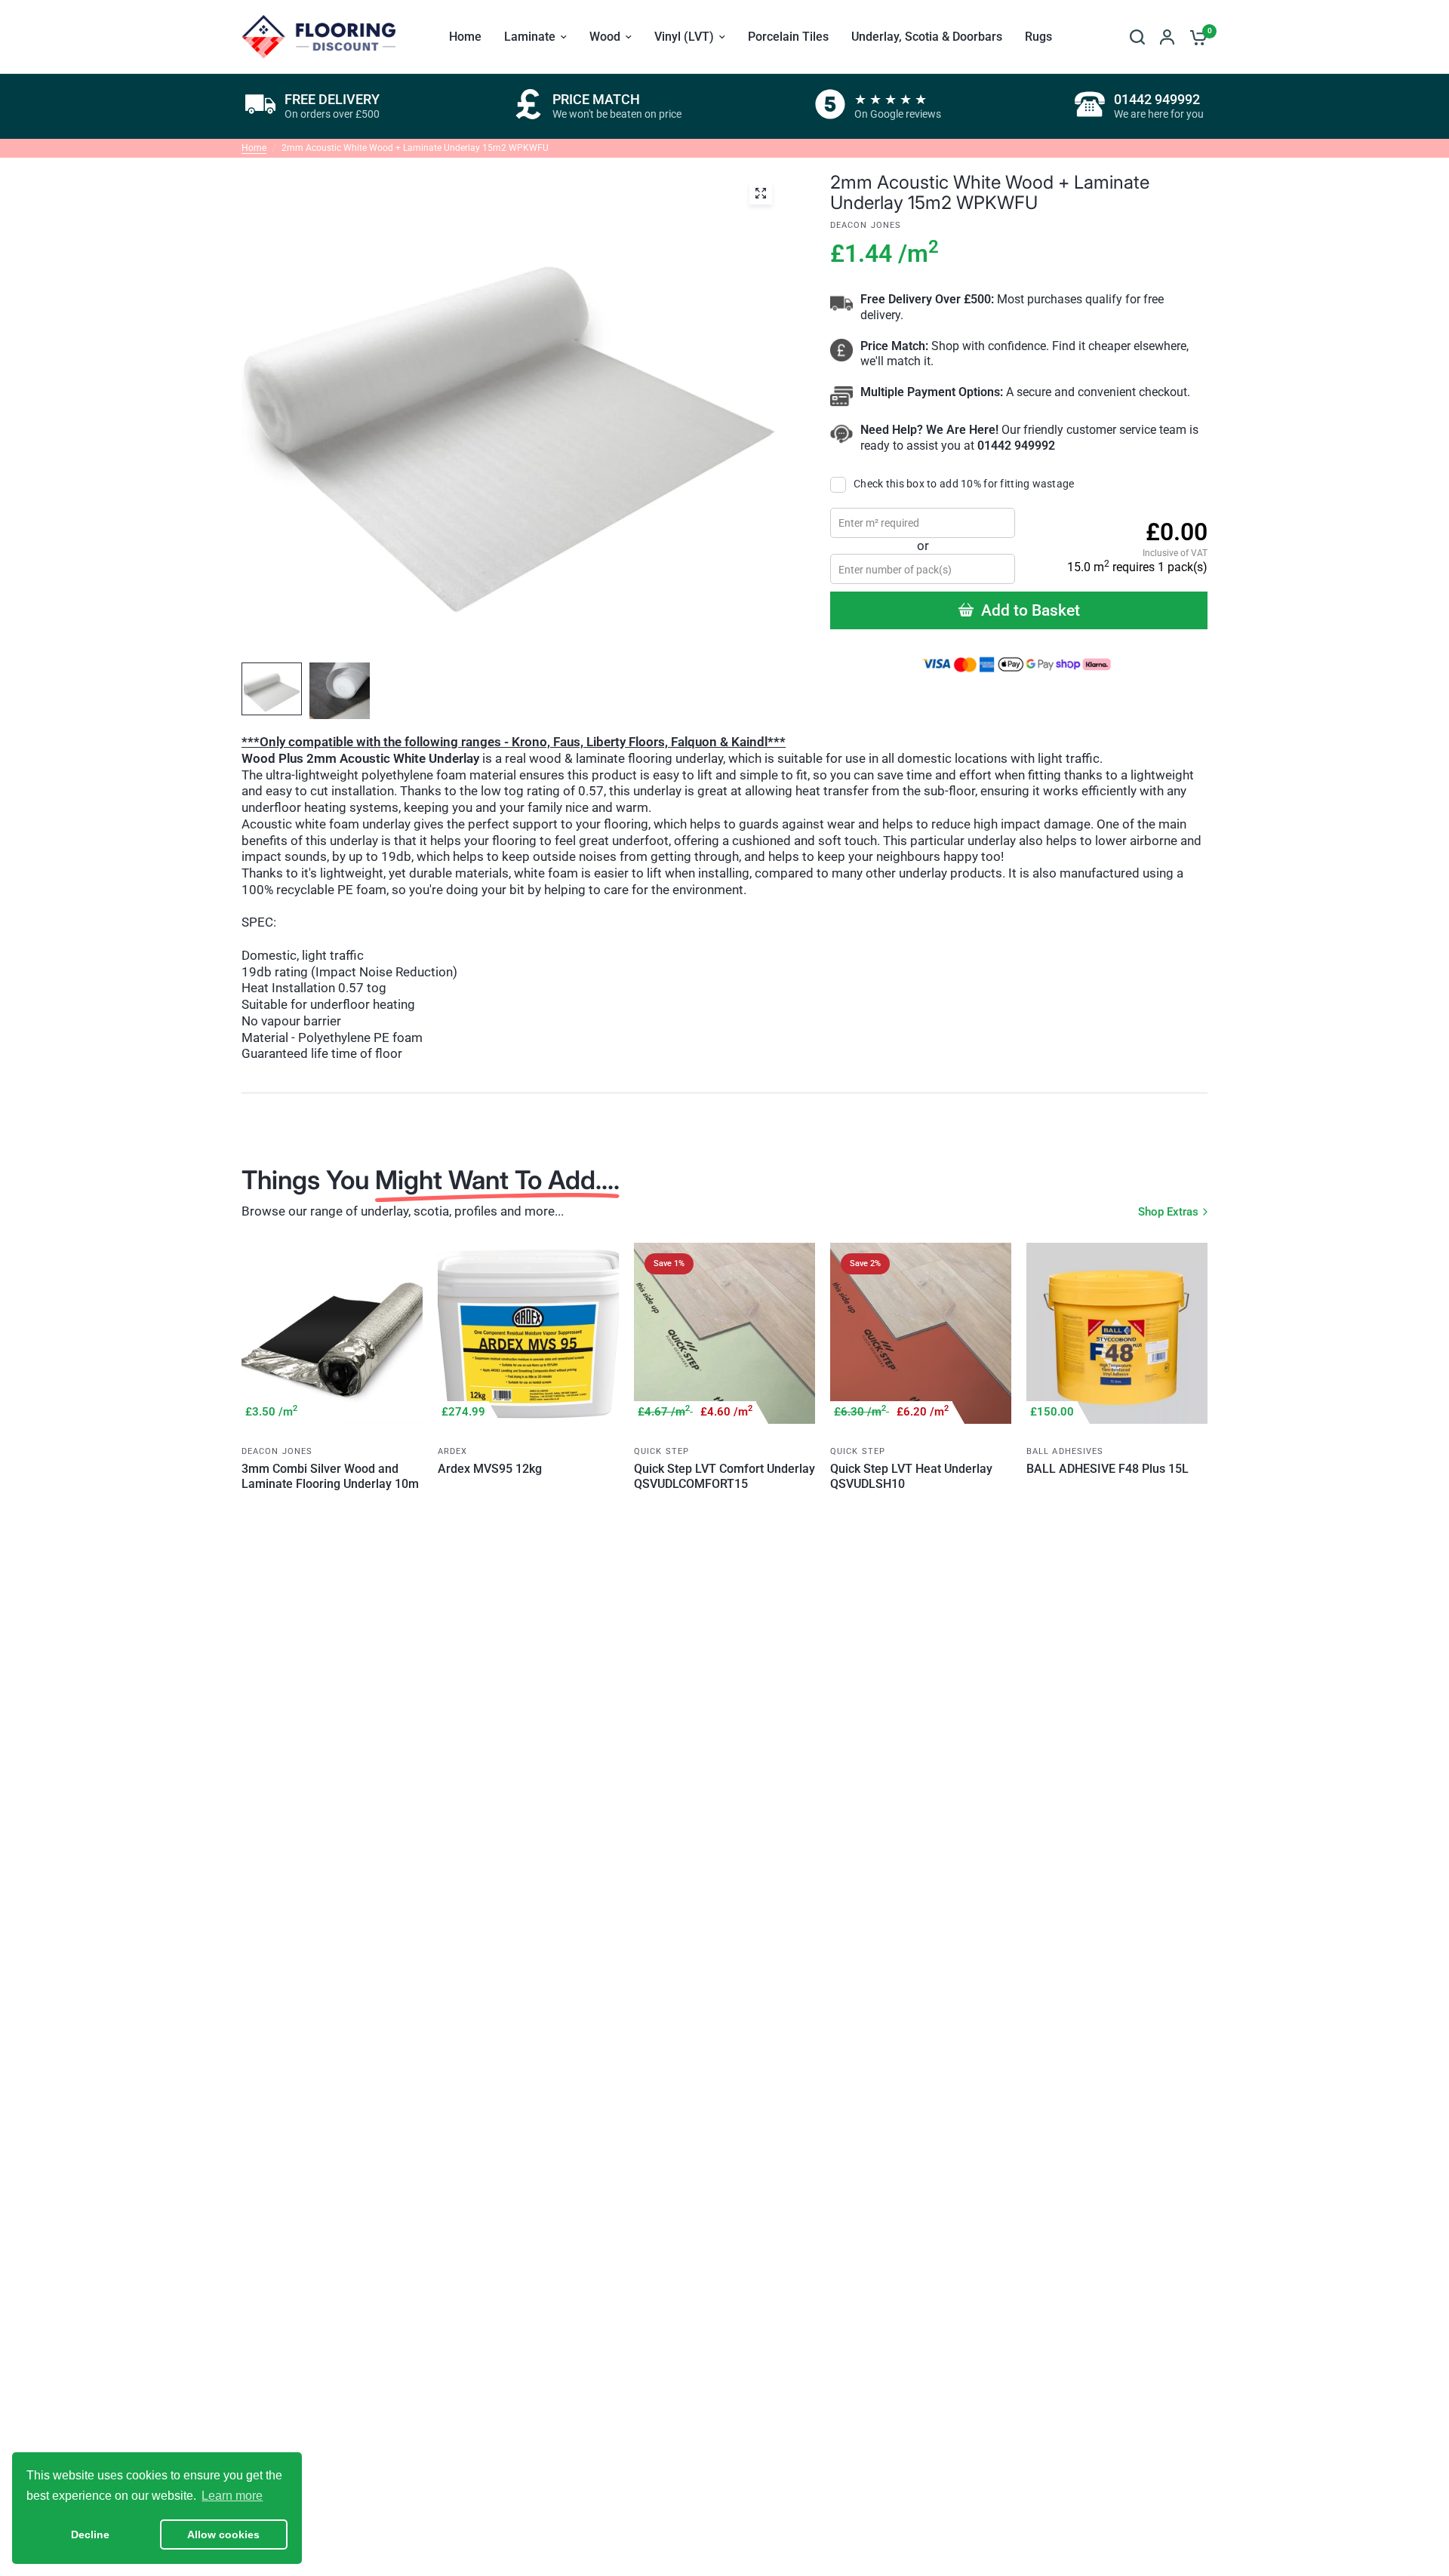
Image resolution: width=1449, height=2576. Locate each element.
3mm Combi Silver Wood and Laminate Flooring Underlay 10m (330, 1476)
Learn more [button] (232, 2496)
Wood (605, 37)
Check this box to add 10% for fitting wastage (964, 484)
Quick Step (661, 1451)
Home (465, 37)
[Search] (1137, 37)
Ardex (453, 1451)
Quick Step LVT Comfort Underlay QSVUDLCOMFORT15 (724, 1476)
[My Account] (1167, 37)
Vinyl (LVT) (684, 37)
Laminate (530, 37)
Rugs (1038, 37)
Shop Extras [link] (1168, 1212)
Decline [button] (90, 2535)
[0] (1195, 37)
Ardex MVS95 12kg (490, 1469)
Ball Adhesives (1065, 1451)
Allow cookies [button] (223, 2535)
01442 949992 (1016, 446)
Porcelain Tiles (788, 37)
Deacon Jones (277, 1451)
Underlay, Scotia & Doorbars (927, 37)
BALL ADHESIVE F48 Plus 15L (1108, 1469)
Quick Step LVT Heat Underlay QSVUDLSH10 (911, 1476)
